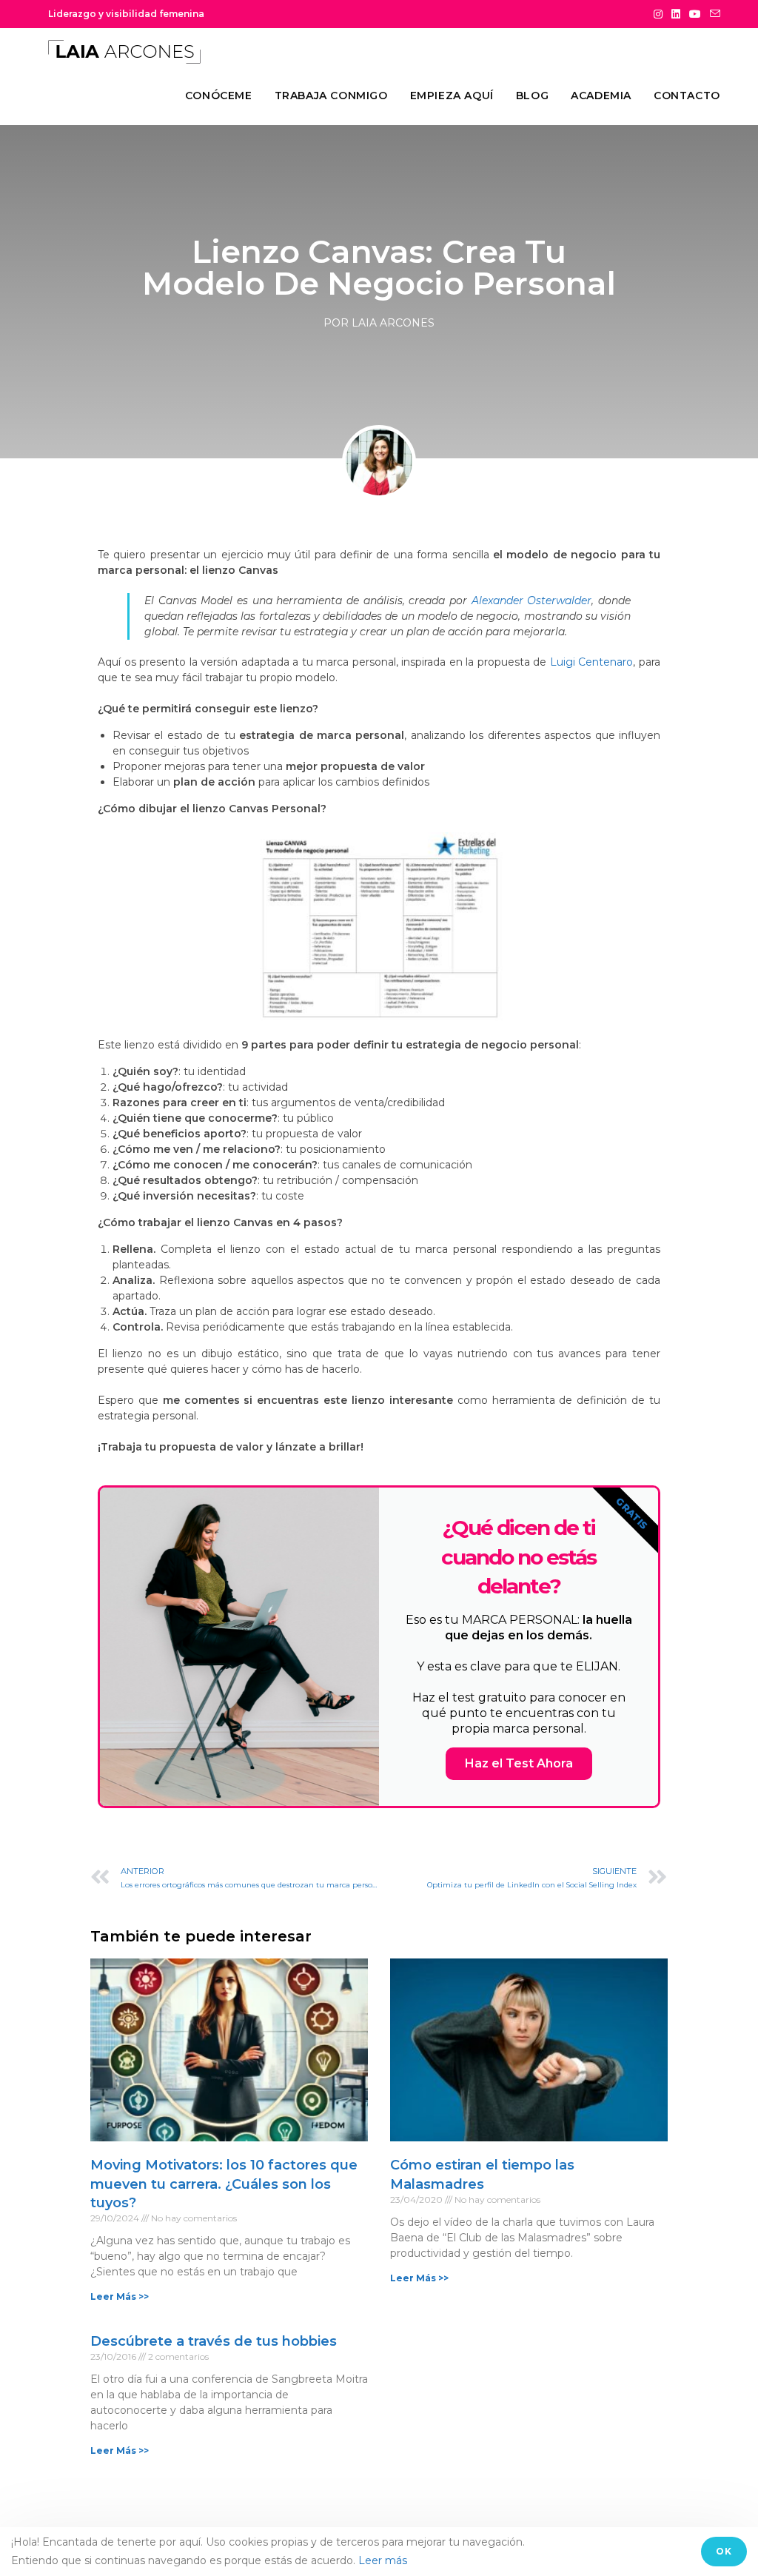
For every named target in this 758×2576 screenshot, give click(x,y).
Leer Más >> (120, 2296)
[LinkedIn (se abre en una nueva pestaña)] (676, 14)
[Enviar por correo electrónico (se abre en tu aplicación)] (713, 14)
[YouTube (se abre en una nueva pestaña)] (695, 14)
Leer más (383, 2560)
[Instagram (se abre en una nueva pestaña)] (658, 14)
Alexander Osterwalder (532, 600)
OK (724, 2551)
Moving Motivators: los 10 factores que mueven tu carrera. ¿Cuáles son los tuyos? (224, 2184)
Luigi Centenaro (592, 662)
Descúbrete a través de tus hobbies (214, 2341)
